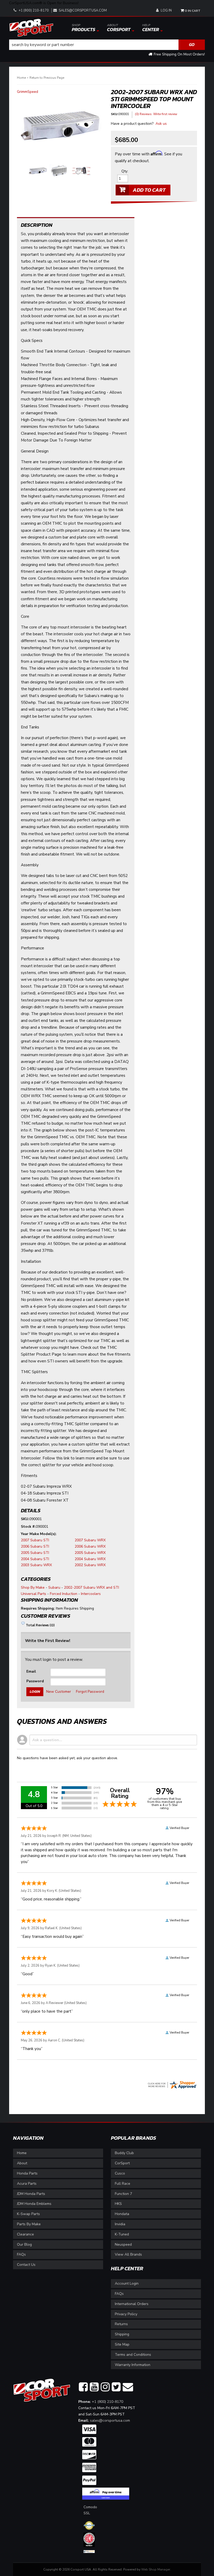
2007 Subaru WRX (90, 1540)
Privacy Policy (126, 2314)
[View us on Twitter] (116, 2387)
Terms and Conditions (133, 2355)
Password (35, 1681)
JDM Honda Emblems (34, 2204)
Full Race (123, 2184)
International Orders (132, 2304)
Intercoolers (91, 1594)
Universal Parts (34, 1594)
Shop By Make (33, 1587)
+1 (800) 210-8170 (108, 2402)
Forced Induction (64, 1594)
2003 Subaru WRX (36, 1565)
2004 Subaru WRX (90, 1559)
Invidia (120, 2224)
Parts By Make (29, 2224)
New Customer (59, 1692)
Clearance (25, 2234)
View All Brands (128, 2254)
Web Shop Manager (156, 2569)
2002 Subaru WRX (90, 1565)
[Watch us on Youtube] (94, 2387)
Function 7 (123, 2194)
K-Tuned (122, 2234)
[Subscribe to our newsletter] (128, 2387)
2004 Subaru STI (35, 1559)
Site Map (122, 2344)
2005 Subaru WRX (90, 1553)
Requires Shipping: (38, 1608)
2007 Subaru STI (35, 1540)
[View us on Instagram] (105, 2387)
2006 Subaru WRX (90, 1546)
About (22, 2163)
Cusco (120, 2173)
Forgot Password (90, 1692)
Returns (121, 2324)
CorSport (122, 2163)
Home (22, 2153)
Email (31, 1671)
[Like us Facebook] (83, 2387)
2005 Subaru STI (35, 1553)
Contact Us (26, 2265)
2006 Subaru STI (35, 1546)
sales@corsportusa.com (110, 2421)
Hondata (122, 2214)
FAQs (21, 2254)
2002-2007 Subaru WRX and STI (91, 1587)
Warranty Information (133, 2365)
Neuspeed (123, 2244)
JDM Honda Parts (31, 2194)
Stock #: (28, 1527)
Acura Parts (27, 2184)
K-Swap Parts (28, 2214)
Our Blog (24, 2244)
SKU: (25, 1519)
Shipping (122, 2334)
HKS (118, 2204)
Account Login (127, 2283)
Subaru (54, 1587)
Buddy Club (124, 2153)
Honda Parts (27, 2173)
